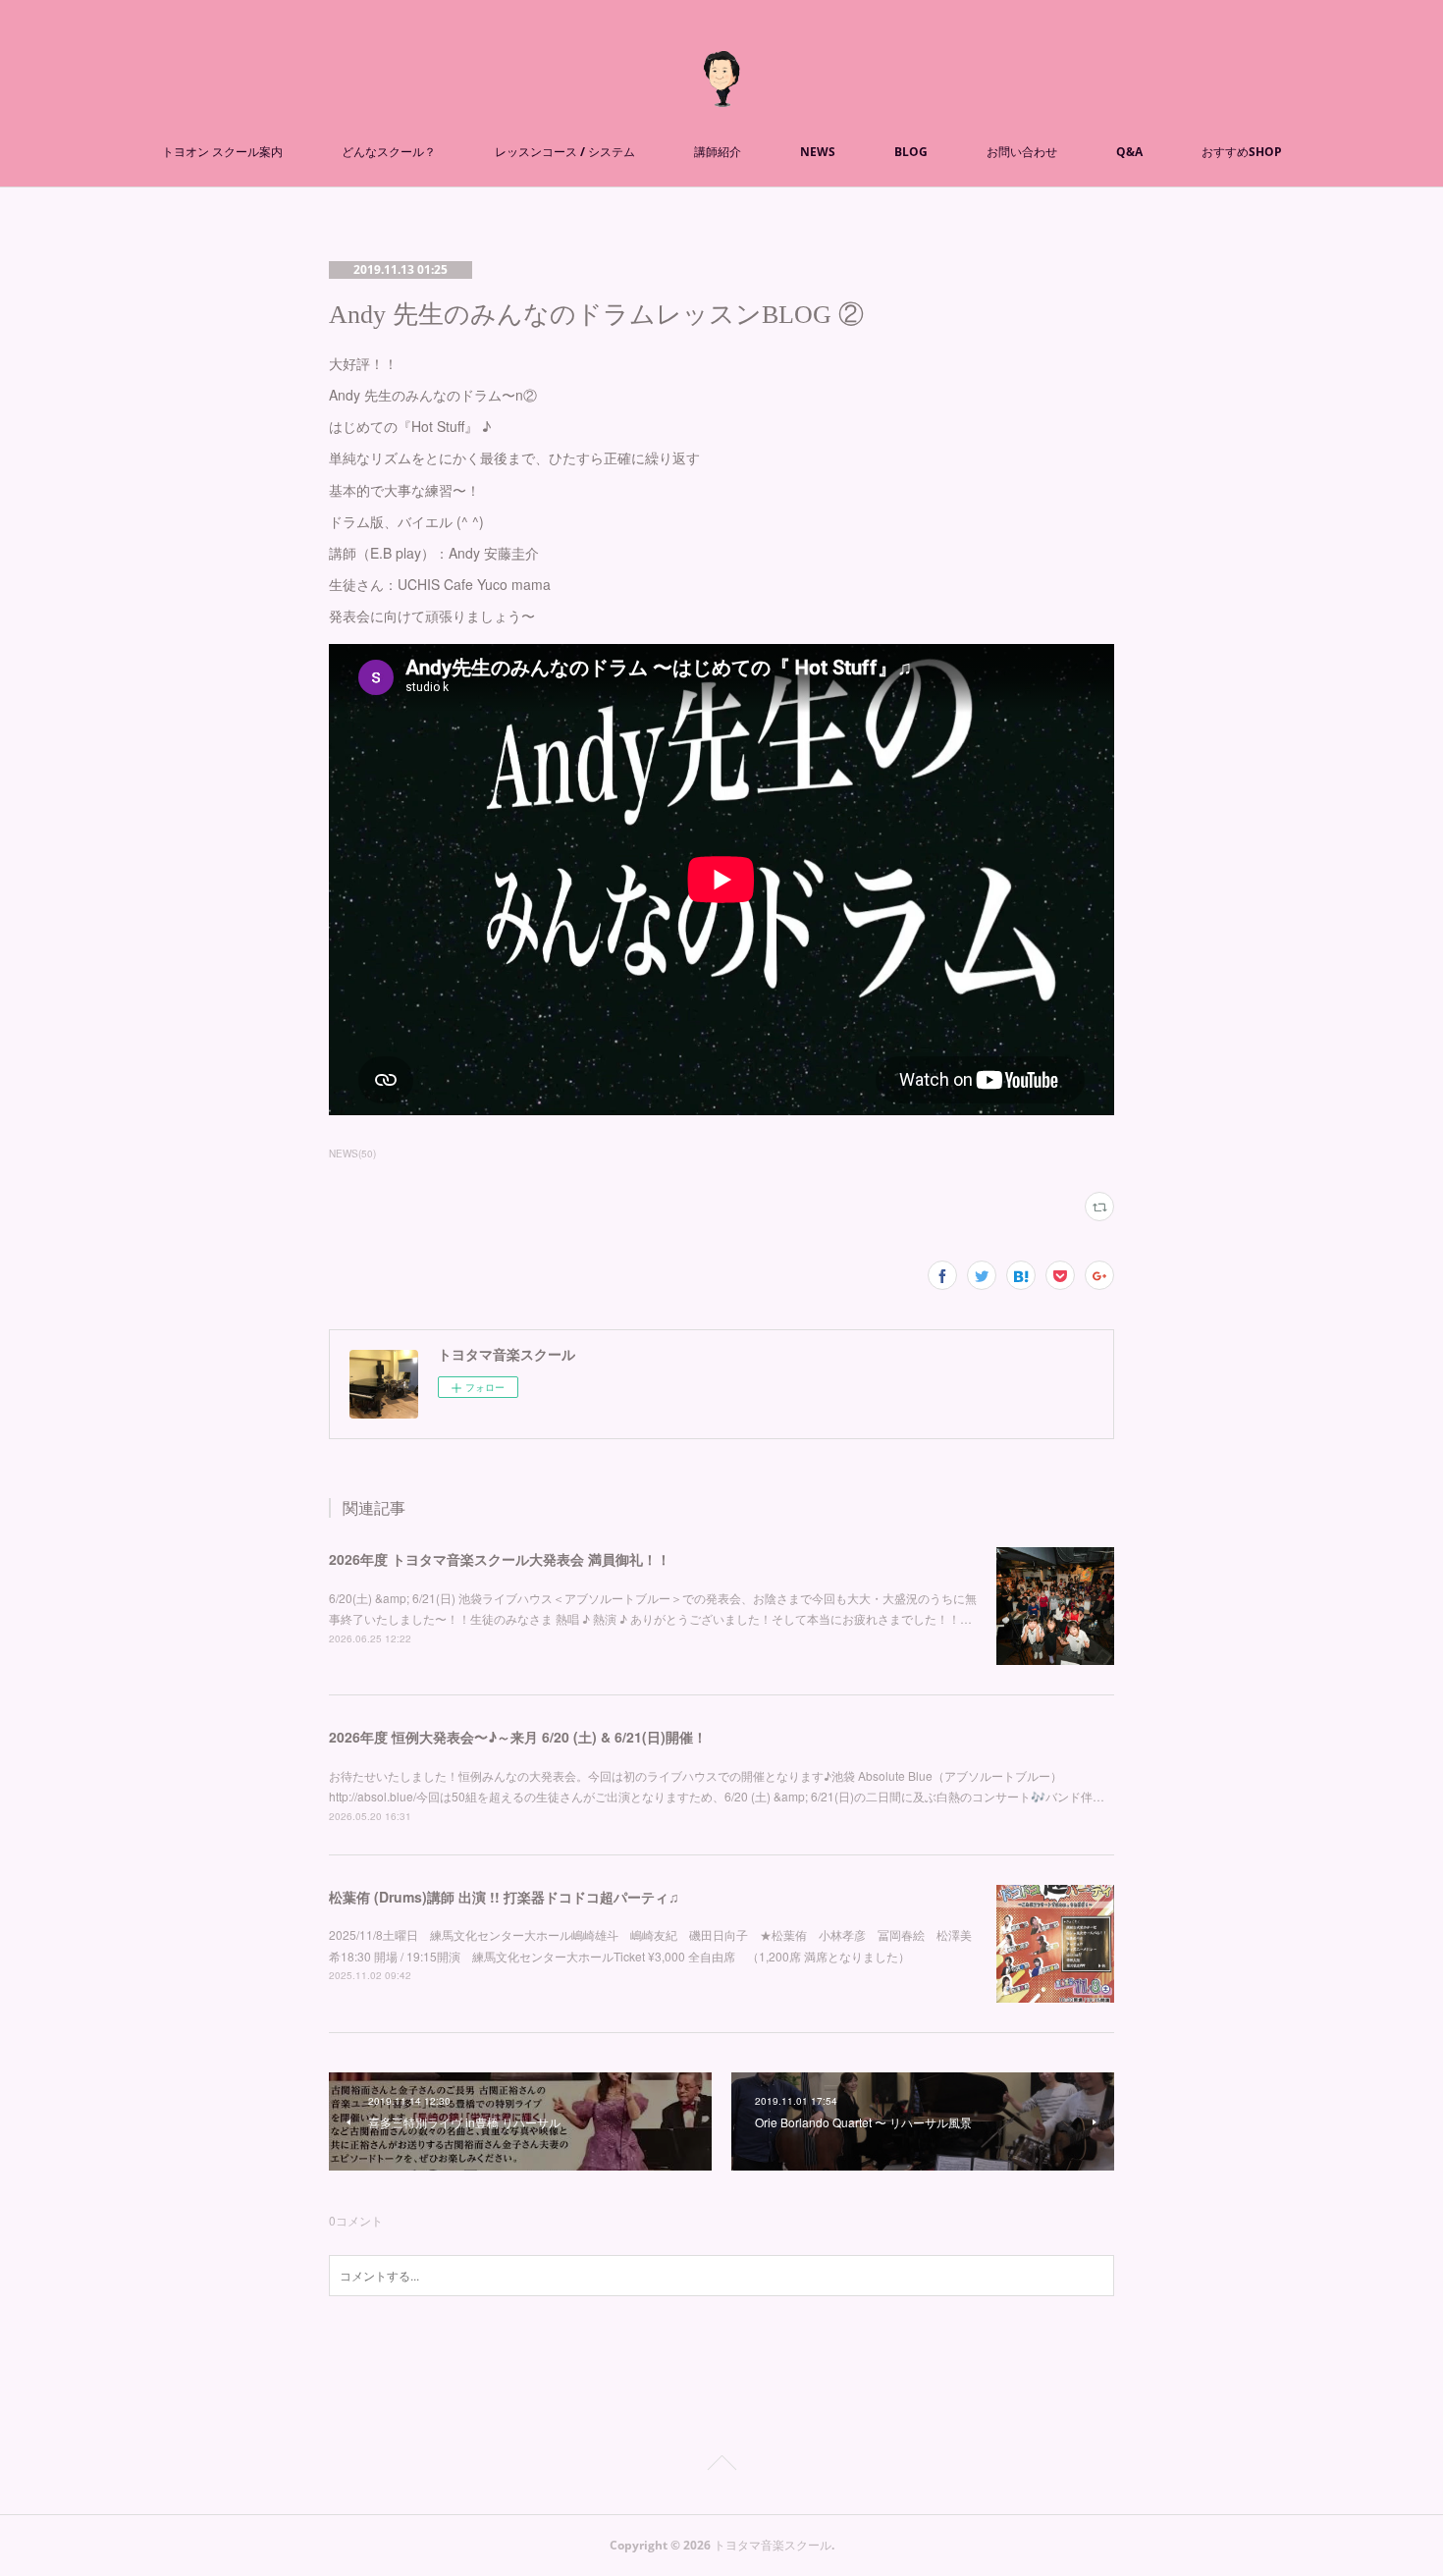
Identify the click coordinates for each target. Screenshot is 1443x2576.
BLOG (911, 152)
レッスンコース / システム (565, 152)
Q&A (1129, 152)
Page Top (721, 2466)
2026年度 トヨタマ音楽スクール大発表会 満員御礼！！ (500, 1559)
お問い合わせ (1022, 152)
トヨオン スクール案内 (222, 152)
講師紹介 (718, 152)
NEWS (818, 152)
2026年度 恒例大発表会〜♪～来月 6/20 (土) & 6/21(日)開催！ (518, 1737)
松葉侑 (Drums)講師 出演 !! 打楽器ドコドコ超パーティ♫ (504, 1897)
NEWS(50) (352, 1154)
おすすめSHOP (1242, 152)
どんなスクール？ (389, 152)
